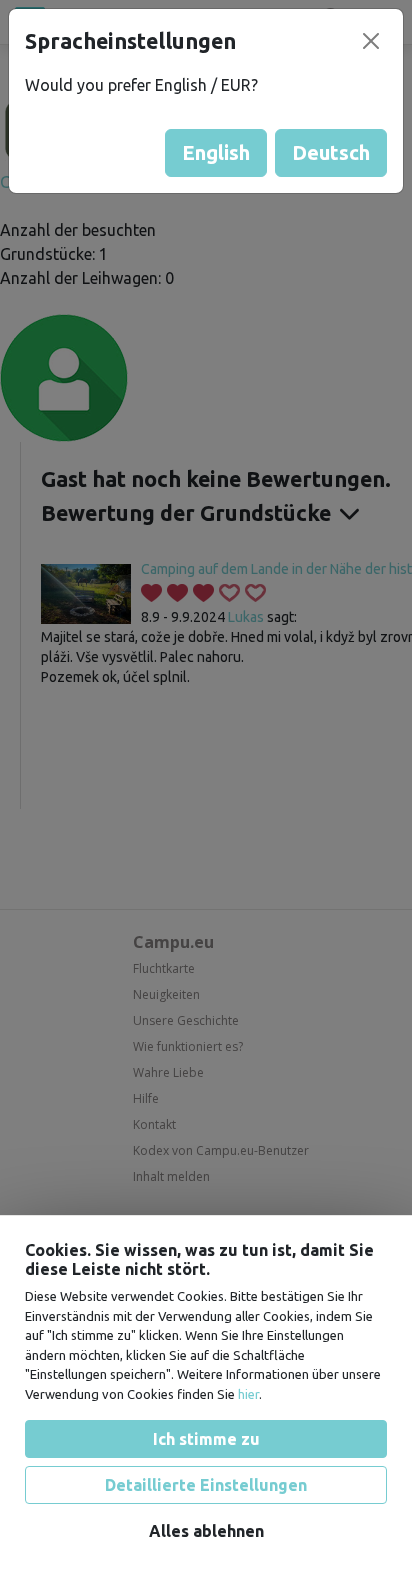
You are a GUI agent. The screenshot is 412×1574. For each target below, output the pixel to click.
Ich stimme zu (206, 1438)
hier (248, 1393)
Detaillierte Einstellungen (206, 1484)
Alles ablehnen (206, 1530)
